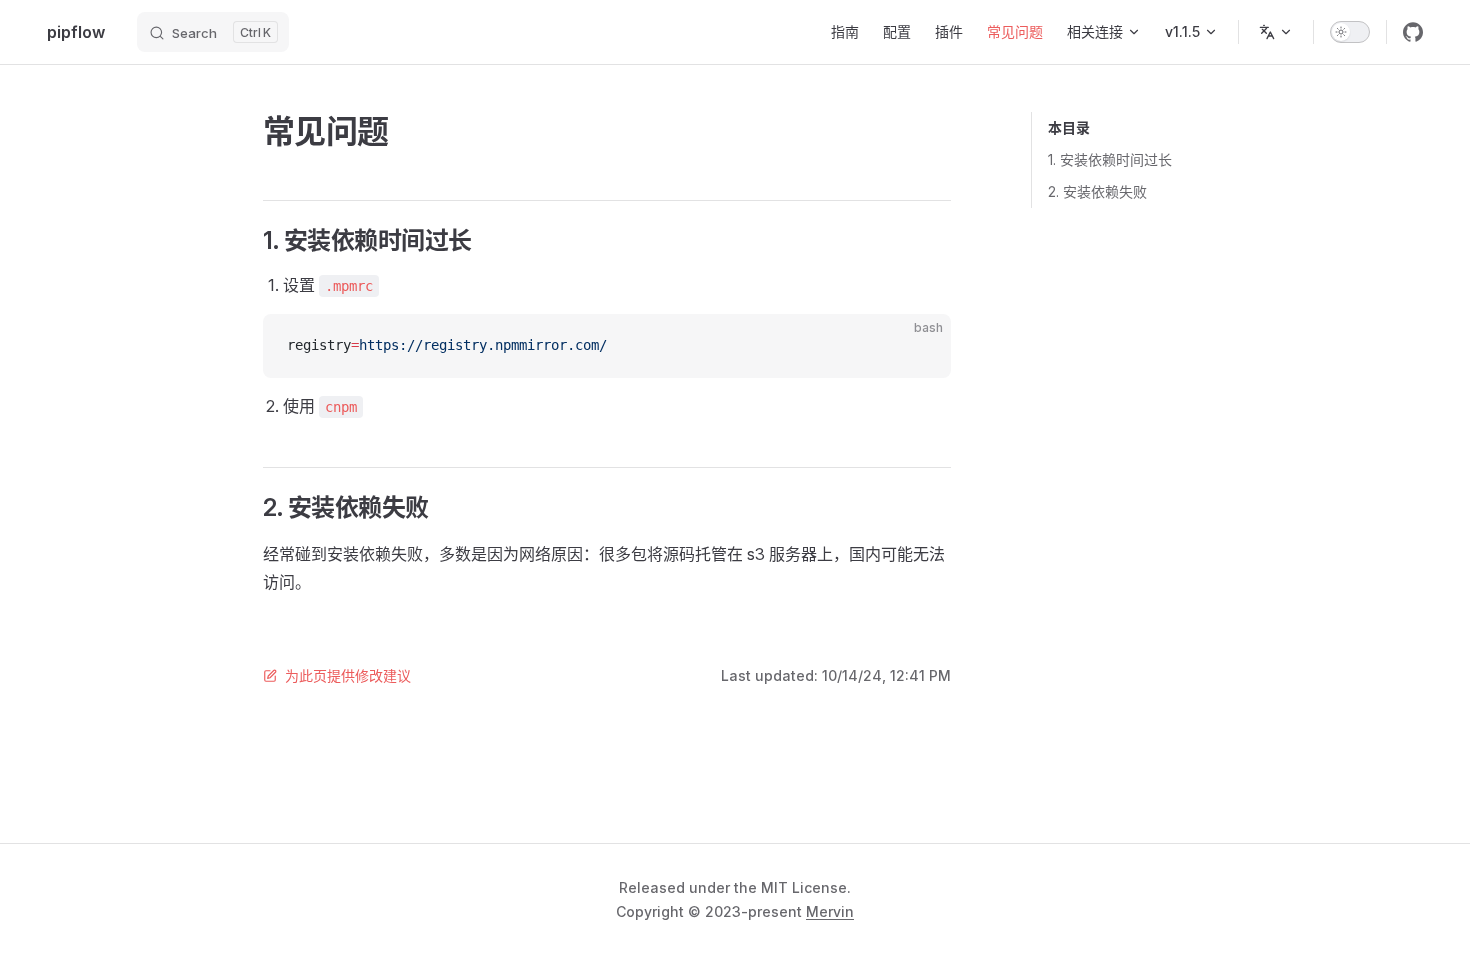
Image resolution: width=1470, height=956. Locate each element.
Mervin (830, 911)
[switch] (1350, 32)
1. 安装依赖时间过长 (1110, 159)
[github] (1413, 32)
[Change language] (1276, 32)
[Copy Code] (919, 346)
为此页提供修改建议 (348, 675)
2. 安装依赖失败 (1097, 191)
